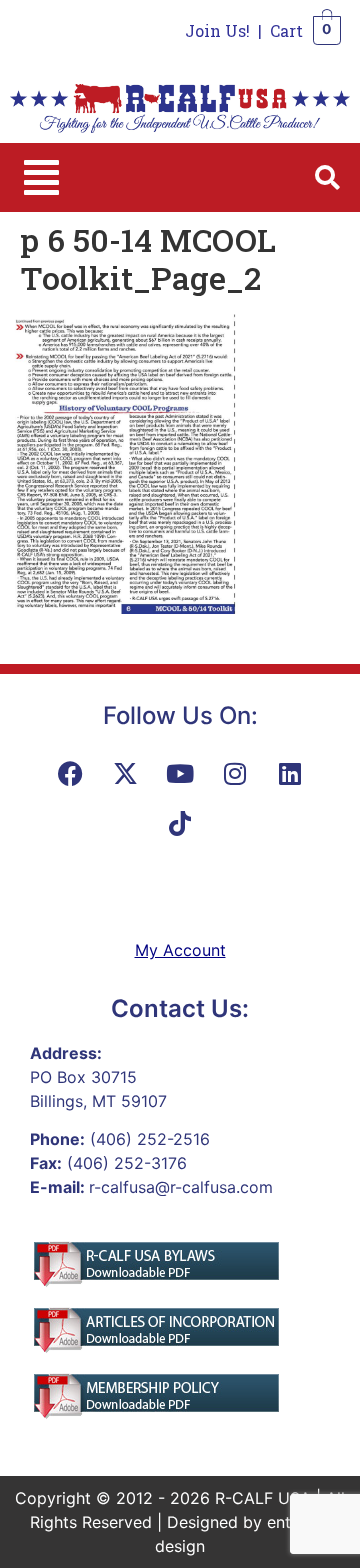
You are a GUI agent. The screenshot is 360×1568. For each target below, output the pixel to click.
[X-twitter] (125, 773)
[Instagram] (235, 773)
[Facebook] (70, 773)
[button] (41, 177)
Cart (286, 30)
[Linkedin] (290, 773)
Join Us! (217, 30)
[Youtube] (180, 773)
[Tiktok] (180, 823)
